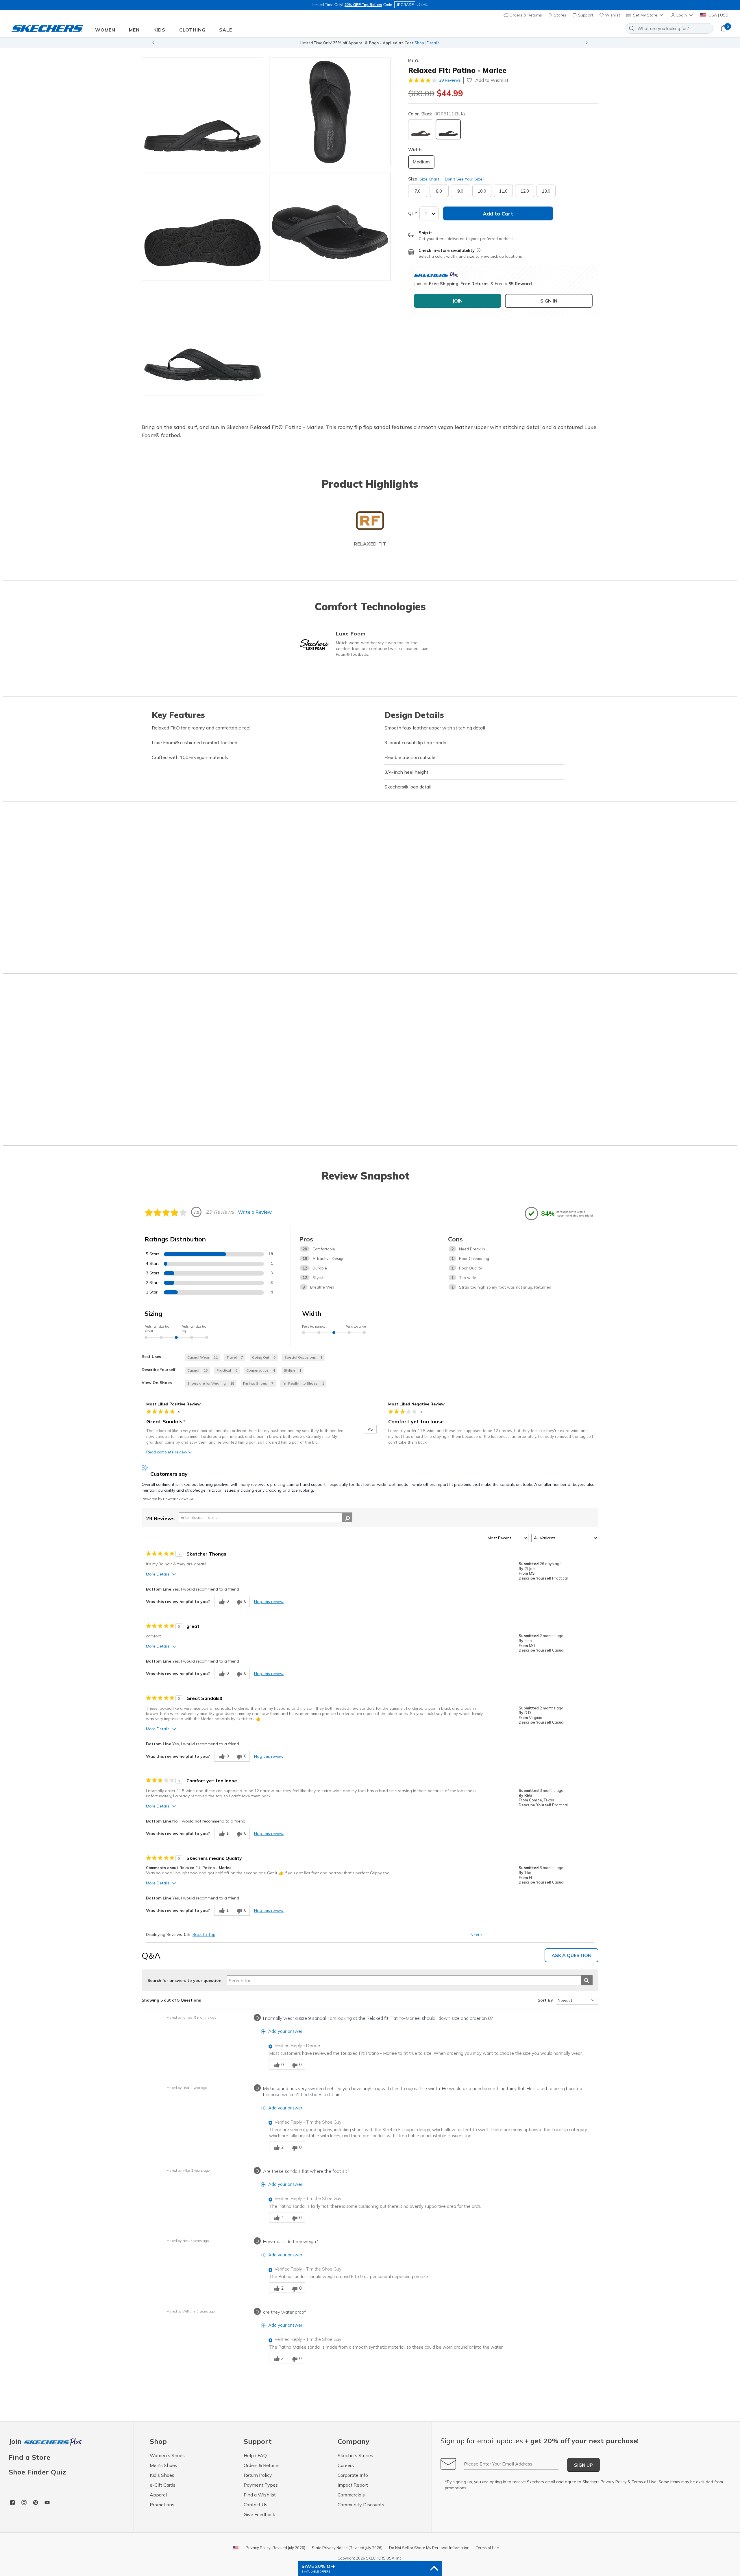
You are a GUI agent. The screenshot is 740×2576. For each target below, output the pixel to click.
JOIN (457, 301)
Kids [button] (159, 30)
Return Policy (258, 2475)
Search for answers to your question (184, 1980)
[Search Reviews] (347, 1517)
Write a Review (255, 1212)
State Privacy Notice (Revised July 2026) (347, 2548)
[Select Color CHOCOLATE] (421, 129)
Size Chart (429, 179)
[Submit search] (587, 1980)
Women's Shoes (167, 2455)
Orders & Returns (525, 15)
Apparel (158, 2495)
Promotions (162, 2505)
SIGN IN (549, 301)
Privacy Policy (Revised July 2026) (275, 2548)
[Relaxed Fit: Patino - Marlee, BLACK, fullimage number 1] (330, 112)
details (423, 5)
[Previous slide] (153, 43)
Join (16, 2442)
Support (585, 15)
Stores (559, 15)
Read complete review (167, 1452)
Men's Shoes (163, 2465)
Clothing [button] (192, 30)
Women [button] (105, 30)
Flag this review (269, 1602)
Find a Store (29, 2457)
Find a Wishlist (260, 2495)
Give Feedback (259, 2514)
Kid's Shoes (162, 2475)
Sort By (545, 2000)
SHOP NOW (396, 43)
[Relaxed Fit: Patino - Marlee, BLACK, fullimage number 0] (202, 112)
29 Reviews (450, 80)
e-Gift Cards (163, 2485)
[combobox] (669, 28)
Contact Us (256, 2505)
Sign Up (583, 2465)
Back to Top (204, 1934)
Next (476, 1935)
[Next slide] (587, 43)
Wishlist (612, 15)
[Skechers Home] (47, 28)
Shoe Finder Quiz (37, 2472)
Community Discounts (361, 2505)
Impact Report (353, 2485)
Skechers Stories (355, 2455)
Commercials (351, 2495)
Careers (346, 2465)
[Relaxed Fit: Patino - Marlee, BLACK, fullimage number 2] (202, 226)
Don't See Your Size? (464, 179)
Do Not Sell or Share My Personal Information (429, 2548)
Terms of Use (644, 2482)
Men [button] (134, 30)
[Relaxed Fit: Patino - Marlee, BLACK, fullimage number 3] (330, 226)
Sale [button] (226, 30)
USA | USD (718, 15)
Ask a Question (571, 1955)
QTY (413, 213)
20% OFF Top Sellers (363, 5)
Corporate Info (353, 2475)
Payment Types (261, 2485)
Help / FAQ (255, 2455)
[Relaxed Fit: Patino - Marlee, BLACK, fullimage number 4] (202, 341)
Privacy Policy (614, 2482)
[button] (682, 15)
